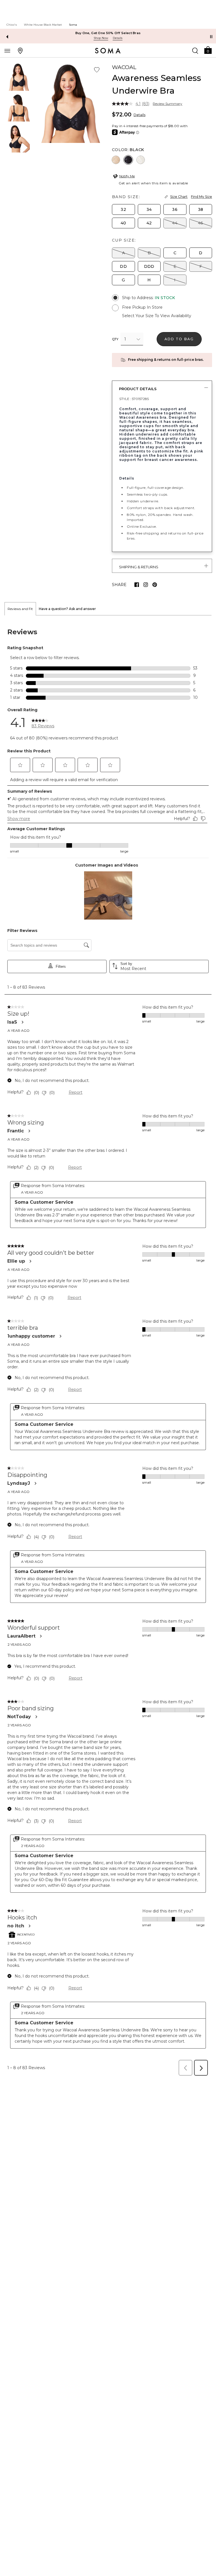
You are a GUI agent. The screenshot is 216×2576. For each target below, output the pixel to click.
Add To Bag (179, 339)
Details (139, 115)
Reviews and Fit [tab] (20, 609)
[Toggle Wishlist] (97, 70)
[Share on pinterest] (155, 585)
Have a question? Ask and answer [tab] (67, 609)
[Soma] (108, 51)
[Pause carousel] (211, 37)
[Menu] (7, 50)
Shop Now (101, 38)
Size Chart (179, 197)
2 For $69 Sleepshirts (108, 33)
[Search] (195, 50)
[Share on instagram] (146, 585)
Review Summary (167, 104)
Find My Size (202, 197)
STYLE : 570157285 (134, 399)
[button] (208, 50)
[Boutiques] (20, 50)
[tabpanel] (108, 1347)
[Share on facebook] (137, 585)
